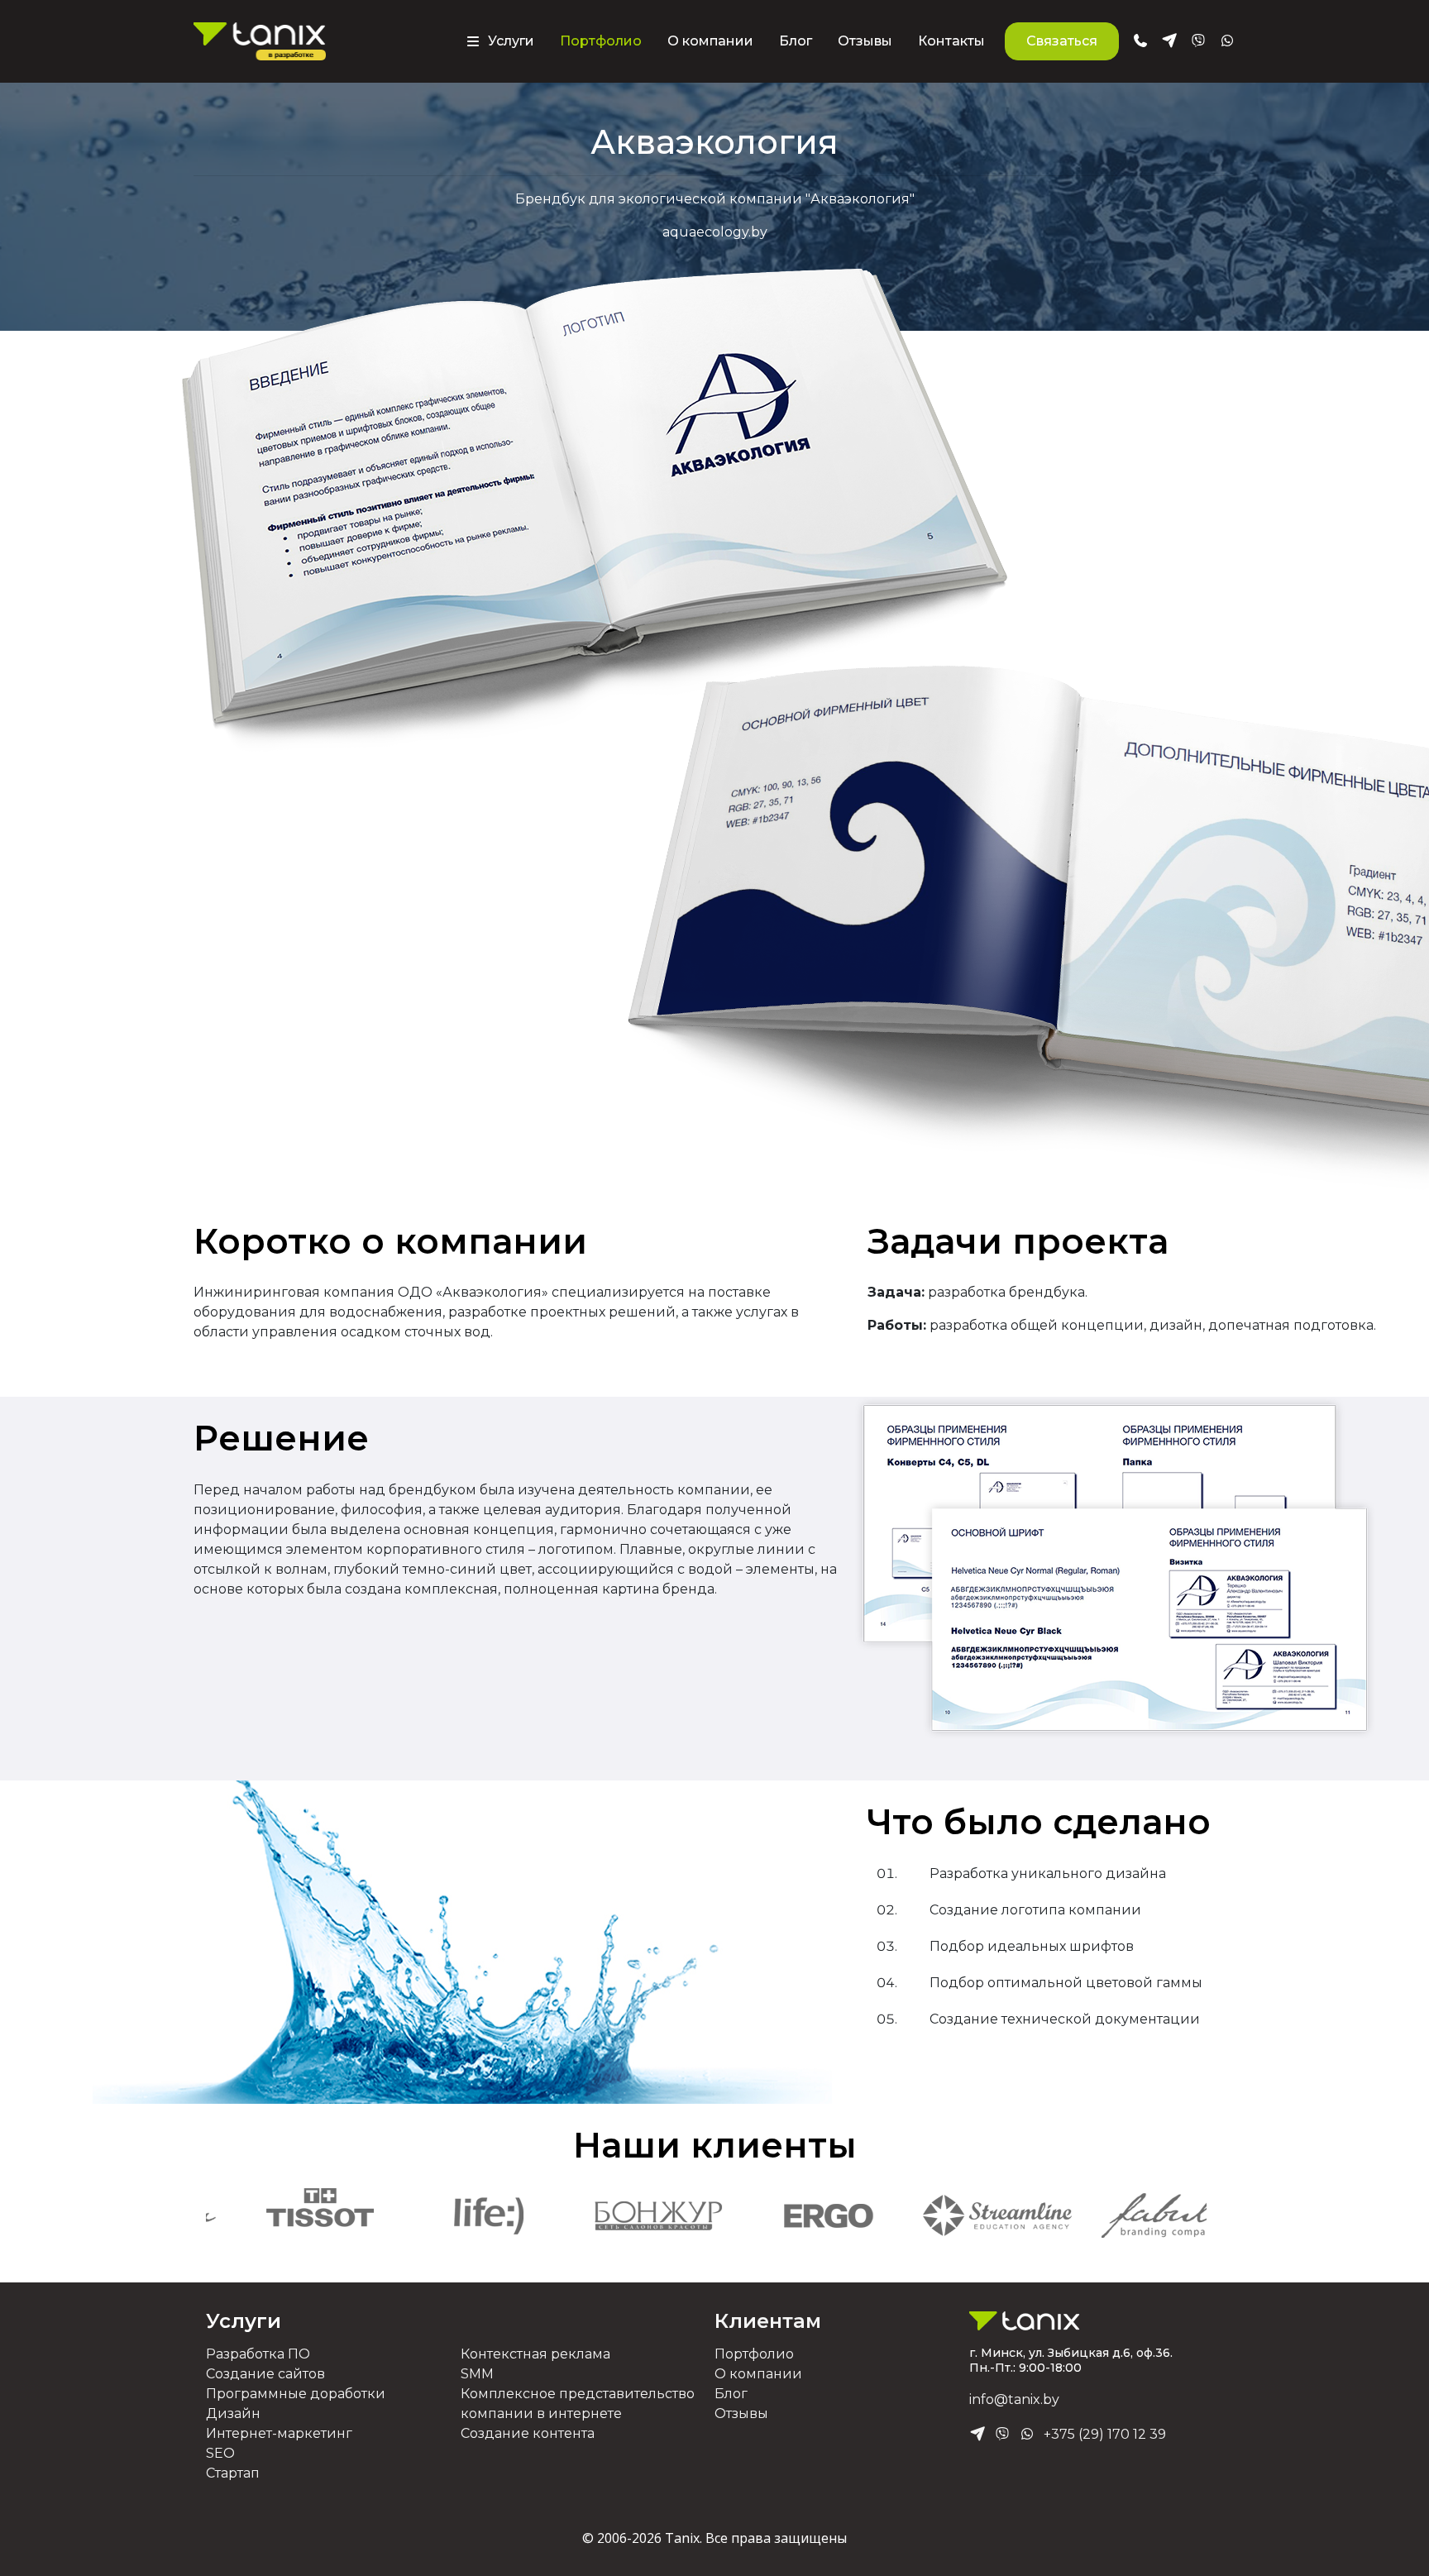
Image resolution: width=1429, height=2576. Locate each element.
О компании (710, 41)
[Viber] (1002, 2435)
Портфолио (601, 41)
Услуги (244, 2321)
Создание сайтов (265, 2374)
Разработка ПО (258, 2354)
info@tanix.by (1014, 2399)
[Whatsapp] (1027, 2435)
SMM (477, 2374)
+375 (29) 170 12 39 (1105, 2434)
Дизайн (233, 2414)
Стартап (233, 2473)
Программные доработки (296, 2394)
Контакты (951, 41)
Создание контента (528, 2433)
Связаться (1062, 41)
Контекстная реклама (535, 2354)
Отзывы (865, 41)
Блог (796, 41)
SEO (220, 2453)
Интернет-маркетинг (279, 2433)
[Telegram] (977, 2435)
